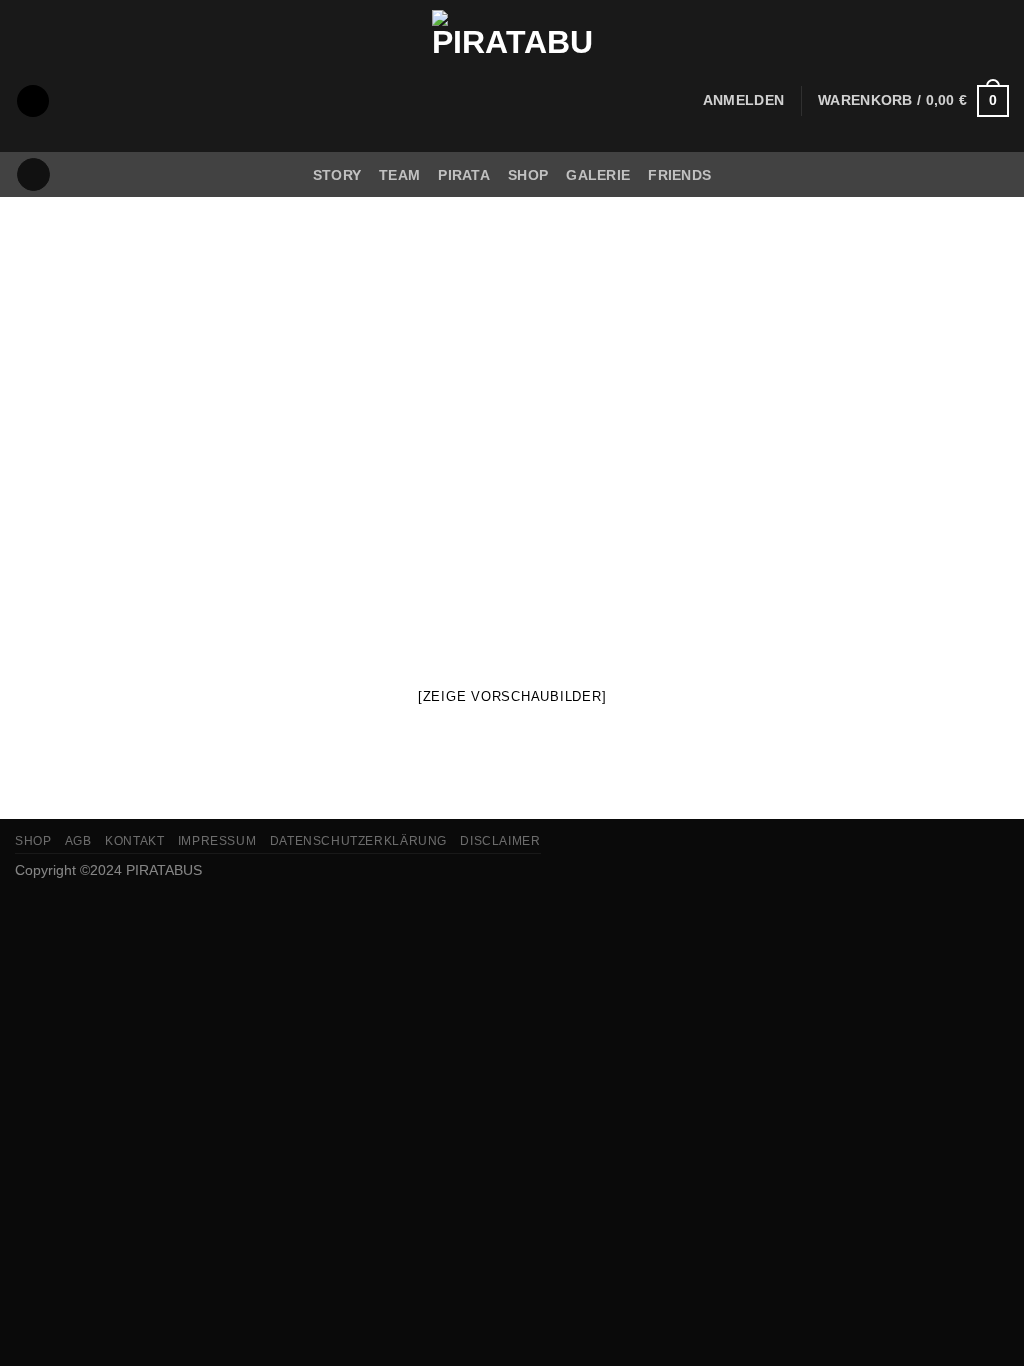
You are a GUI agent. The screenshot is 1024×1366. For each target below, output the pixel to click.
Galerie (598, 175)
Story (337, 175)
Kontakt (134, 841)
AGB (78, 841)
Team (399, 175)
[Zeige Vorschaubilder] (512, 696)
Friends (679, 175)
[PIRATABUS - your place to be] (512, 76)
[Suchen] (33, 101)
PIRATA (464, 175)
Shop (528, 175)
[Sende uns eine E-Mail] (33, 175)
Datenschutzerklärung (358, 841)
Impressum (217, 841)
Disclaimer (500, 841)
